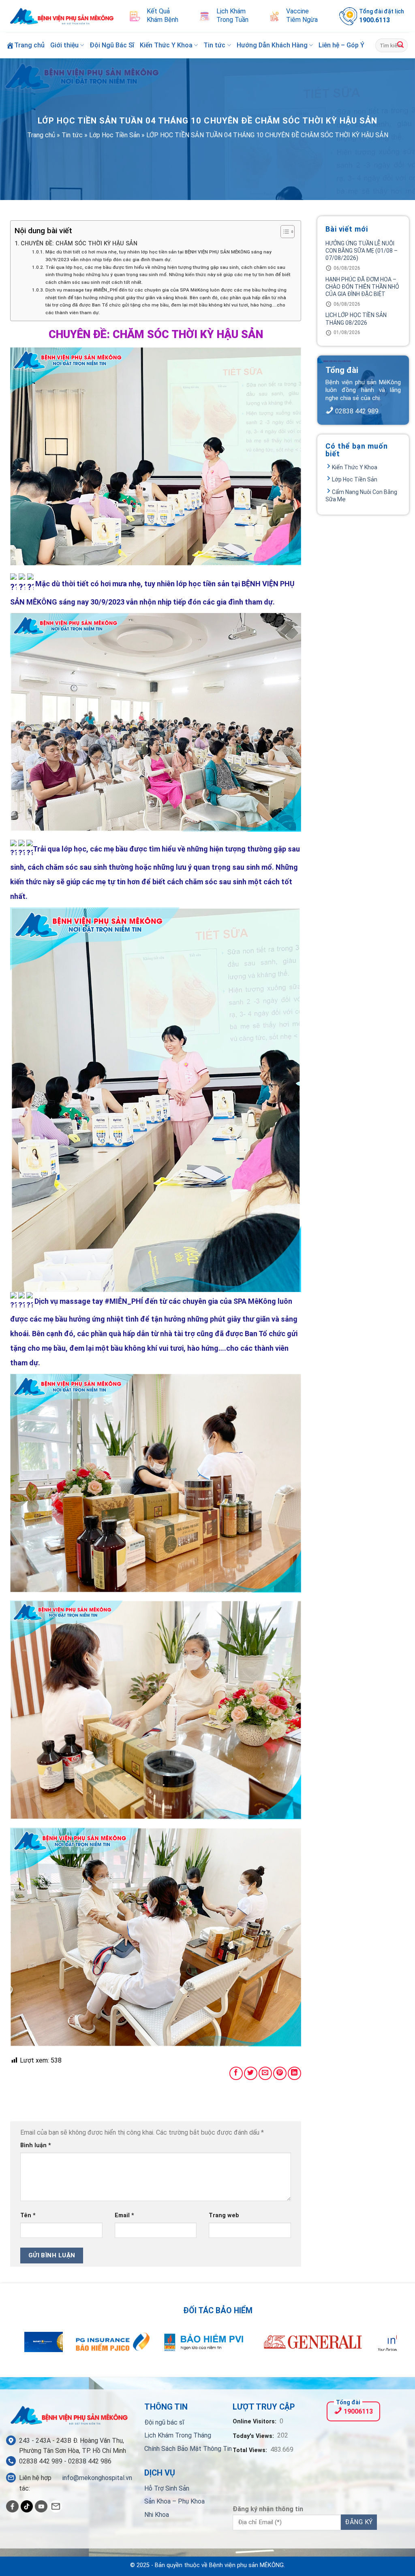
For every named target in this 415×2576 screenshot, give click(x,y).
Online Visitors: (255, 2422)
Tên (28, 2215)
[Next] (379, 2347)
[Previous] (36, 2347)
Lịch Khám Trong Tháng (178, 2435)
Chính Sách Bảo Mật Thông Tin (188, 2449)
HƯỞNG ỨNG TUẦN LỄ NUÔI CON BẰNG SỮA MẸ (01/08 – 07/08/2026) (362, 251)
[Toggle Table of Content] (283, 232)
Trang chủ (41, 135)
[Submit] (400, 45)
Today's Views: (254, 2436)
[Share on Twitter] (251, 2073)
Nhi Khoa (157, 2515)
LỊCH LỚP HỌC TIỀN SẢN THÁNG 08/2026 (356, 319)
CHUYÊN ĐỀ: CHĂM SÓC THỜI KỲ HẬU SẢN (79, 244)
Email (124, 2215)
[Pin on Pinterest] (280, 2073)
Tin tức (214, 45)
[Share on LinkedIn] (294, 2073)
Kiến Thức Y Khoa (166, 45)
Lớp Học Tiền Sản (114, 135)
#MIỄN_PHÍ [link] (124, 1301)
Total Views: (251, 2450)
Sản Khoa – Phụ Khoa (174, 2501)
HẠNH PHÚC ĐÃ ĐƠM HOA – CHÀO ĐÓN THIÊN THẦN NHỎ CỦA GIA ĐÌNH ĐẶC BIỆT (362, 287)
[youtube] (41, 2507)
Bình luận (36, 2145)
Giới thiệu (64, 45)
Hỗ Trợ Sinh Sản (167, 2488)
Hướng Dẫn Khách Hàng (272, 45)
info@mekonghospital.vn (97, 2478)
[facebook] (12, 2507)
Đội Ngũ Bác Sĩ (112, 45)
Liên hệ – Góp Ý (341, 45)
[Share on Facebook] (236, 2073)
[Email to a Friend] (265, 2073)
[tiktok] (27, 2507)
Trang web (224, 2215)
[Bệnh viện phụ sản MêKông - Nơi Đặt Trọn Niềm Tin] (62, 16)
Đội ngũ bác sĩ (164, 2422)
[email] (56, 2507)
